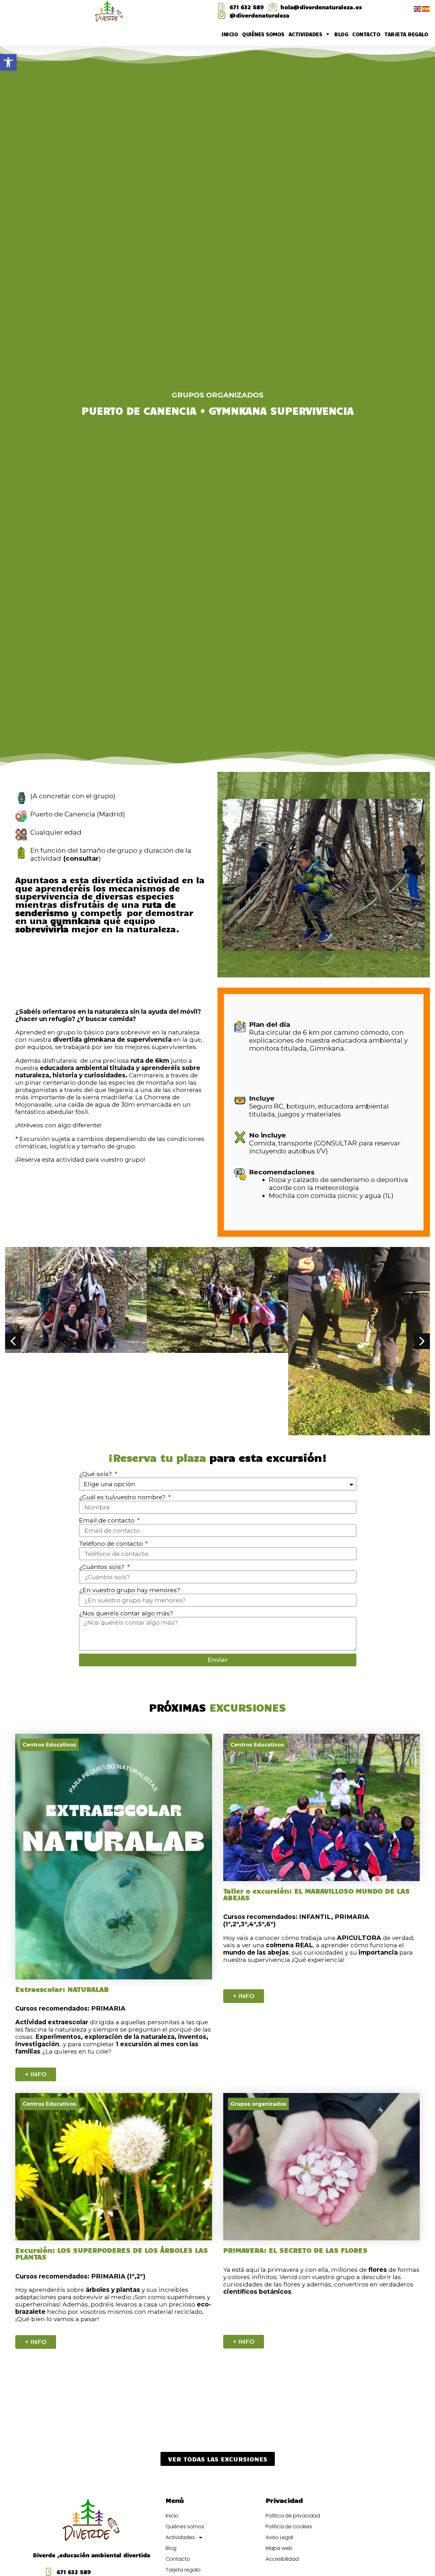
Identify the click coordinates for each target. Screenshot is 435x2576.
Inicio (230, 34)
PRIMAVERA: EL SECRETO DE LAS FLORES (295, 2250)
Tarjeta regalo (406, 34)
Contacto (366, 34)
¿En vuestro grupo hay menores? (130, 1590)
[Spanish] (426, 8)
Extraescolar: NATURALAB (62, 1989)
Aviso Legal (279, 2537)
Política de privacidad (293, 2516)
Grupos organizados (217, 395)
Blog (341, 34)
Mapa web (279, 2548)
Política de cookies (289, 2527)
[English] (418, 8)
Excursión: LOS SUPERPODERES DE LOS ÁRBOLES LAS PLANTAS (112, 2253)
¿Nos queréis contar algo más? (126, 1613)
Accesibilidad (282, 2559)
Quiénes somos (263, 34)
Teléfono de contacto (112, 1544)
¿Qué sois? (96, 1474)
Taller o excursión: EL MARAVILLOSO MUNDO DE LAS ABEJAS (317, 1894)
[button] (8, 62)
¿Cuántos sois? (103, 1567)
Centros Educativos (49, 1745)
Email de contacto (107, 1520)
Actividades (305, 34)
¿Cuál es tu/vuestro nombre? (123, 1497)
